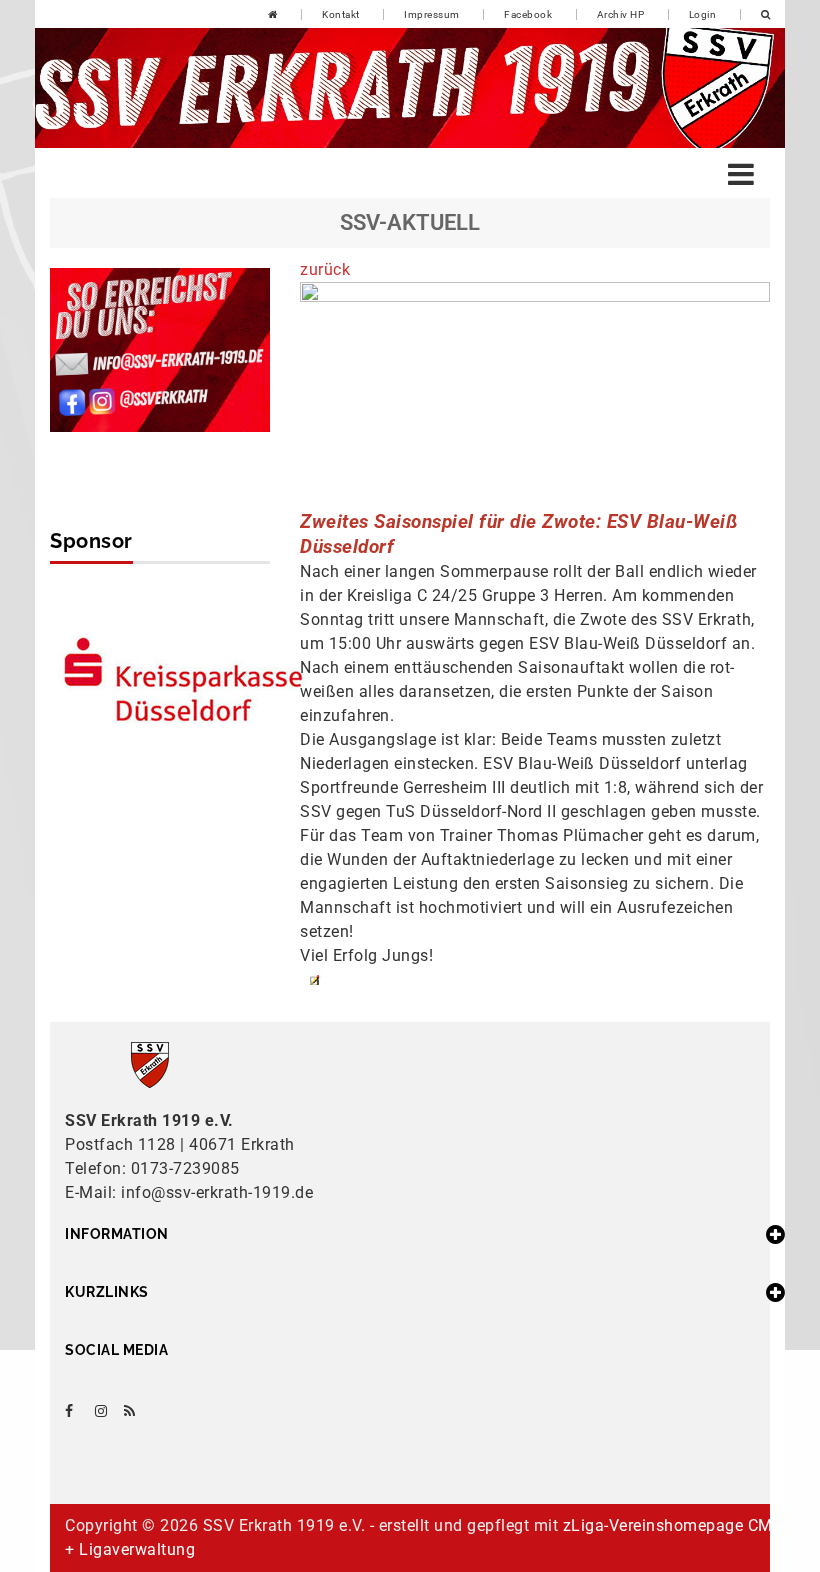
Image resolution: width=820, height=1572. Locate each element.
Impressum (432, 14)
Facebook (528, 14)
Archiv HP (621, 14)
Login (703, 14)
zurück (325, 269)
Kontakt (341, 14)
